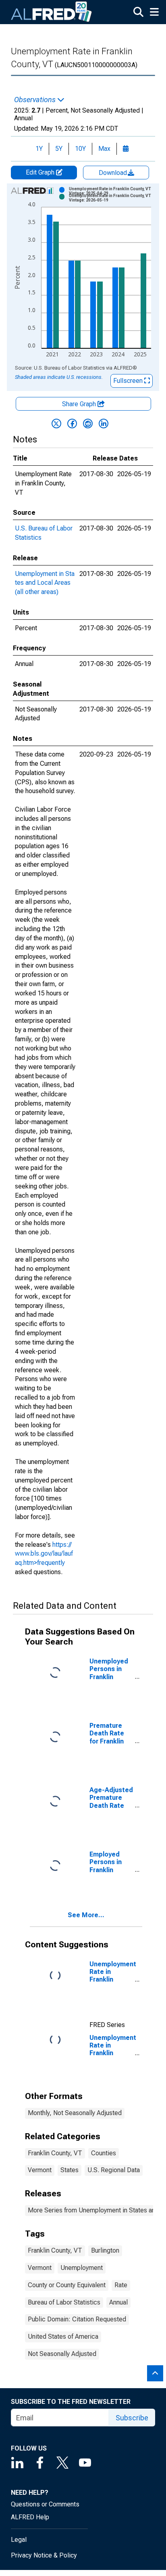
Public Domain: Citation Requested (77, 2319)
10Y (80, 149)
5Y (59, 149)
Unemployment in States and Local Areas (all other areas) (45, 583)
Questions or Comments (45, 2504)
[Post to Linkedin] (104, 424)
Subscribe (132, 2418)
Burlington (105, 2250)
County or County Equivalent (67, 2285)
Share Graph (80, 404)
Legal (19, 2540)
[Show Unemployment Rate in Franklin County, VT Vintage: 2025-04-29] (113, 191)
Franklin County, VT (55, 2153)
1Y (39, 149)
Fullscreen (129, 381)
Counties (104, 2153)
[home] (52, 12)
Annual (118, 2302)
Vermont (40, 2170)
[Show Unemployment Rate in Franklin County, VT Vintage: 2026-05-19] (113, 198)
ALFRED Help (30, 2517)
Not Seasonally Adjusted (62, 2354)
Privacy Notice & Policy (44, 2555)
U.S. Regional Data (114, 2170)
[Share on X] (56, 424)
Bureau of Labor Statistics (64, 2302)
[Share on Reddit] (88, 424)
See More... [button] (86, 1915)
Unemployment (82, 2268)
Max (104, 149)
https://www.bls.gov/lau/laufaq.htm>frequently (44, 1554)
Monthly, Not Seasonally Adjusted (75, 2113)
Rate (121, 2285)
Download (114, 173)
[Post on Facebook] (72, 424)
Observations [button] (36, 100)
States (70, 2170)
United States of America (63, 2336)
